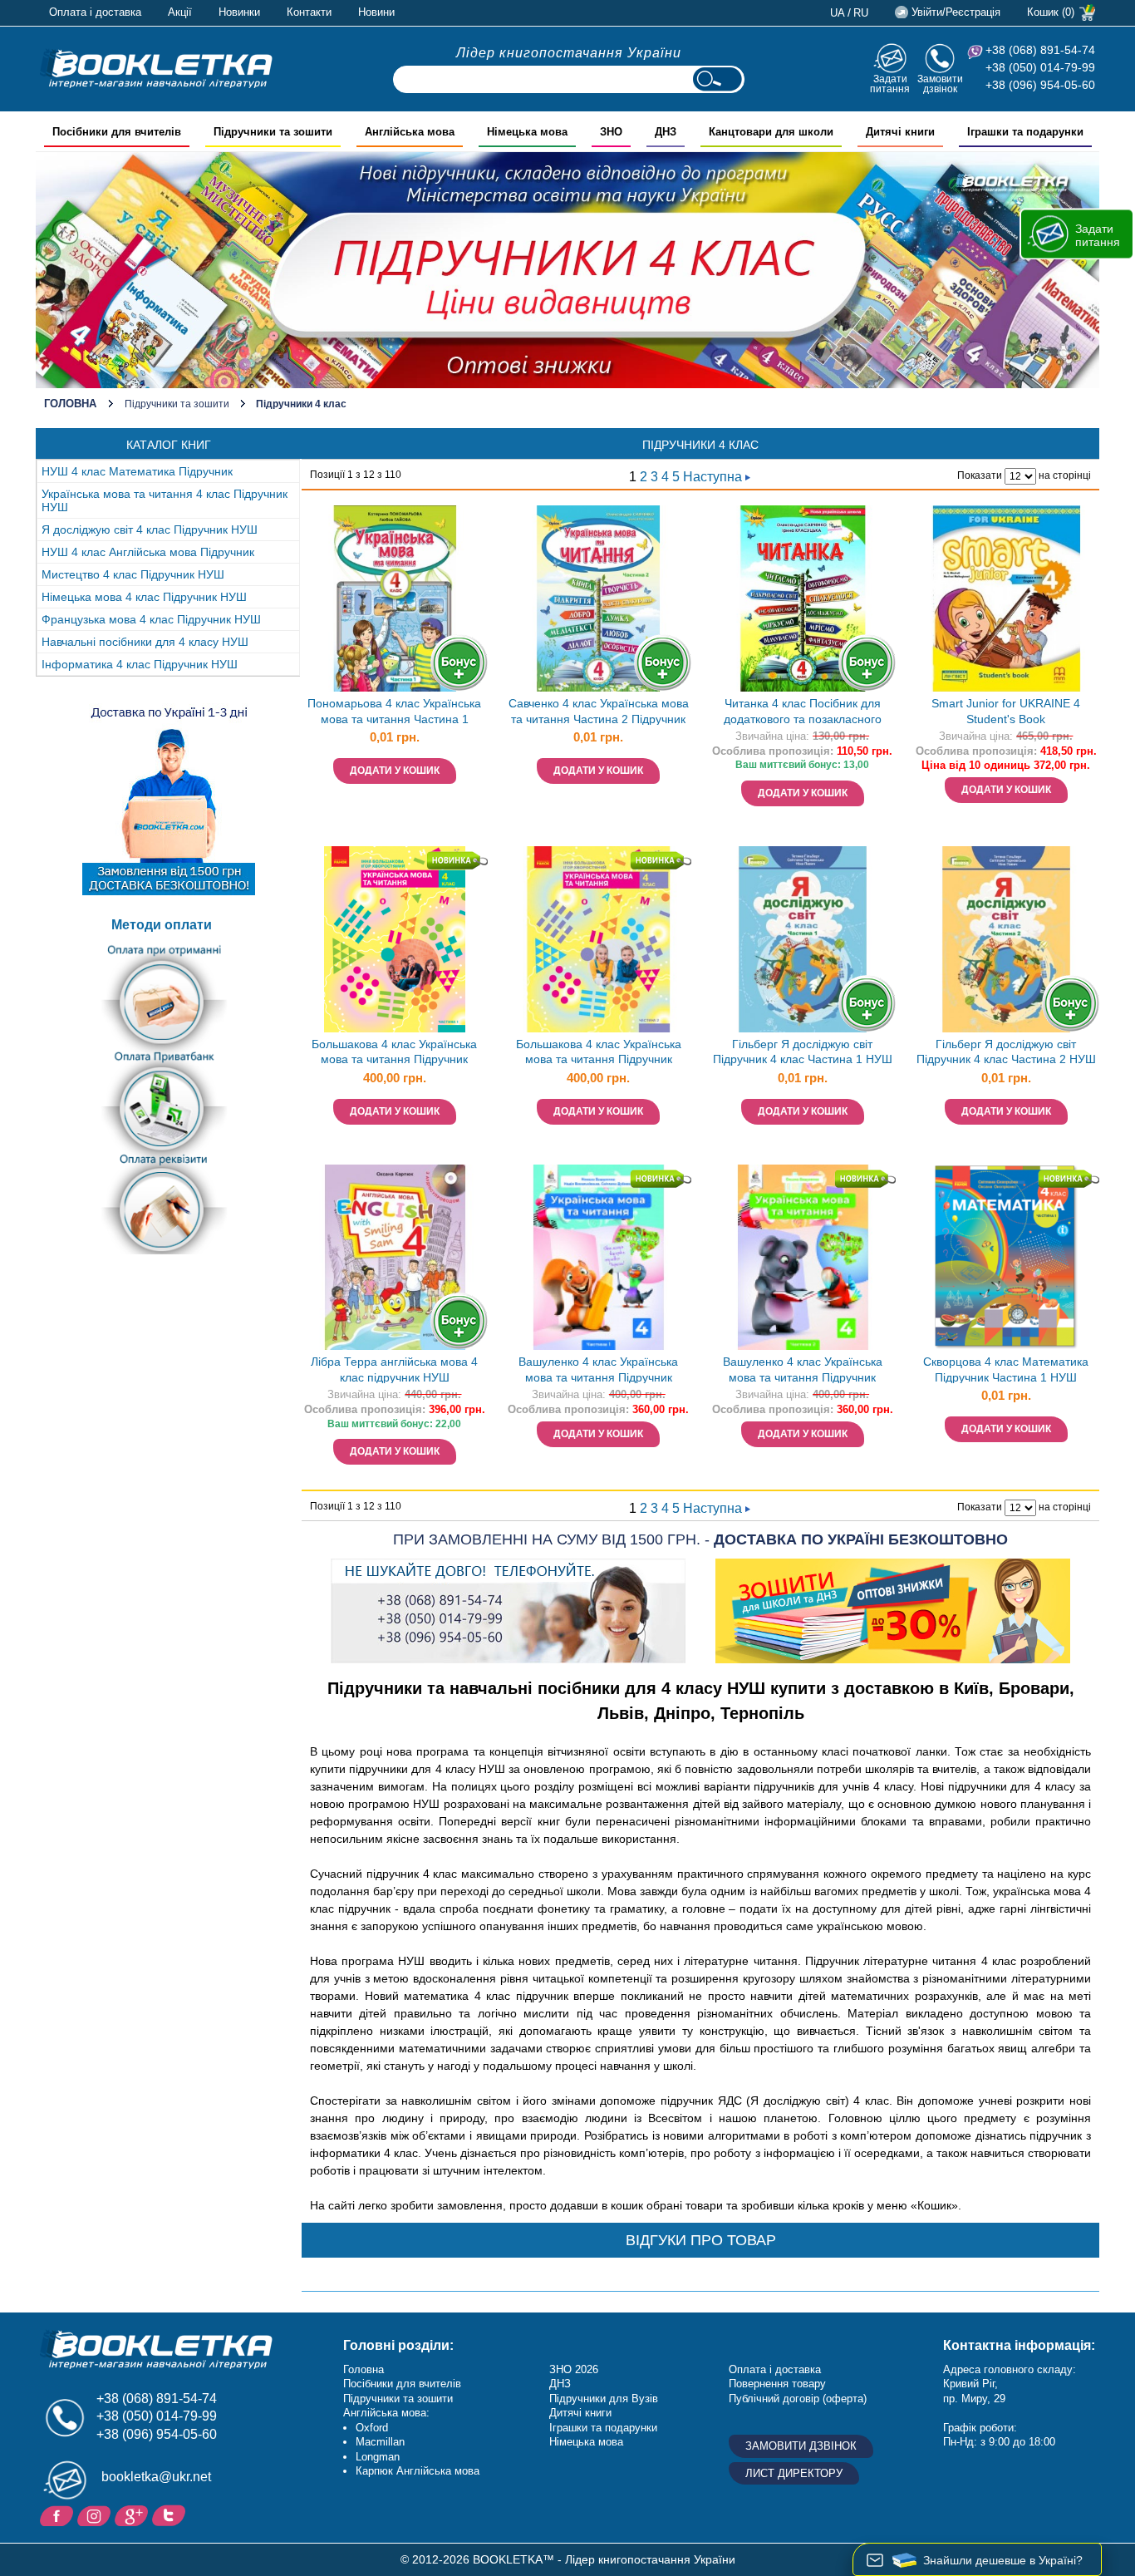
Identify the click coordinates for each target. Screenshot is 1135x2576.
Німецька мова (586, 2442)
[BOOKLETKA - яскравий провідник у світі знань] (156, 68)
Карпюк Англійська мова (418, 2471)
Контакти (309, 12)
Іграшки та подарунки (603, 2428)
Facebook (59, 2514)
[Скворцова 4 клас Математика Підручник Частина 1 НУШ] (1006, 1258)
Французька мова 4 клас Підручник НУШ (151, 619)
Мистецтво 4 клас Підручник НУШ (133, 574)
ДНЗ (560, 2384)
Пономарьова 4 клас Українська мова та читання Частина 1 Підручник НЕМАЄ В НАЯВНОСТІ (395, 713)
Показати (980, 475)
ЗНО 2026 (574, 2369)
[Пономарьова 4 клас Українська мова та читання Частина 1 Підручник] (395, 598)
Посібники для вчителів (402, 2384)
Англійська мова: (386, 2413)
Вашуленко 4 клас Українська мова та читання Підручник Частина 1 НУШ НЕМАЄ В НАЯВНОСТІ (598, 1371)
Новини (376, 12)
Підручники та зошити (177, 404)
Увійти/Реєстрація (956, 12)
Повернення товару (777, 2384)
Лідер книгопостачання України (569, 53)
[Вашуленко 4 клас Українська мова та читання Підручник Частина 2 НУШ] (803, 1258)
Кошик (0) (1051, 12)
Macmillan (380, 2442)
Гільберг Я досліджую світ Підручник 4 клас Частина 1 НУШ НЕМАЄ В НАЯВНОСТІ (803, 1054)
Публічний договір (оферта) (798, 2399)
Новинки (239, 12)
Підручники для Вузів (604, 2399)
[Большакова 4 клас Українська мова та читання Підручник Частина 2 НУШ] (598, 939)
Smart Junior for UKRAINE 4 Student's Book (1006, 711)
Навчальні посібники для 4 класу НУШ (145, 642)
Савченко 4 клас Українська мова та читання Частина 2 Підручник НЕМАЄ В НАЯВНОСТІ (599, 713)
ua (838, 13)
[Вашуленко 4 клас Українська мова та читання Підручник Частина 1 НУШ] (598, 1258)
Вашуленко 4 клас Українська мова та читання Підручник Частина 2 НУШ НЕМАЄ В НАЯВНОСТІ (803, 1371)
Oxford (372, 2428)
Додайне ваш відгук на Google (133, 2514)
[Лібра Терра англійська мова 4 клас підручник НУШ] (395, 1258)
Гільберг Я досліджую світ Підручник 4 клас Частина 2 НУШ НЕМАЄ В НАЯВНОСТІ (1006, 1054)
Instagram (96, 2514)
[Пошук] (717, 79)
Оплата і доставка (95, 12)
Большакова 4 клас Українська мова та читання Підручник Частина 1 (394, 1054)
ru (861, 13)
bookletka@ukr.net (156, 2477)
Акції (180, 12)
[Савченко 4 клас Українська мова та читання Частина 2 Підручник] (598, 598)
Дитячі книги (580, 2413)
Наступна (714, 477)
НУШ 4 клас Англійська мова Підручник (148, 552)
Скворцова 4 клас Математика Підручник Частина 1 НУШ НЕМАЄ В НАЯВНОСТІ (1006, 1371)
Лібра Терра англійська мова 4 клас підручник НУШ (394, 1369)
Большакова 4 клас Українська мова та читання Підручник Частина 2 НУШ (599, 1054)
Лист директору (794, 2473)
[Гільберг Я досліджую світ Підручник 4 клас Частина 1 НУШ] (803, 939)
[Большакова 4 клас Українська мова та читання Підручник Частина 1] (395, 939)
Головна (70, 404)
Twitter (171, 2514)
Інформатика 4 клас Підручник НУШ (140, 664)
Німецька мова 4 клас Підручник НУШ (144, 597)
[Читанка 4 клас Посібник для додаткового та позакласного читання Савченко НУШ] (803, 598)
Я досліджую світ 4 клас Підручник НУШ (150, 529)
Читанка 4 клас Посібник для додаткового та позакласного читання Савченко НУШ (803, 713)
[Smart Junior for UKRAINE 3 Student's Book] (1006, 598)
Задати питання (890, 84)
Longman (378, 2457)
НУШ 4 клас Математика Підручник (137, 471)
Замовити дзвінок (940, 84)
